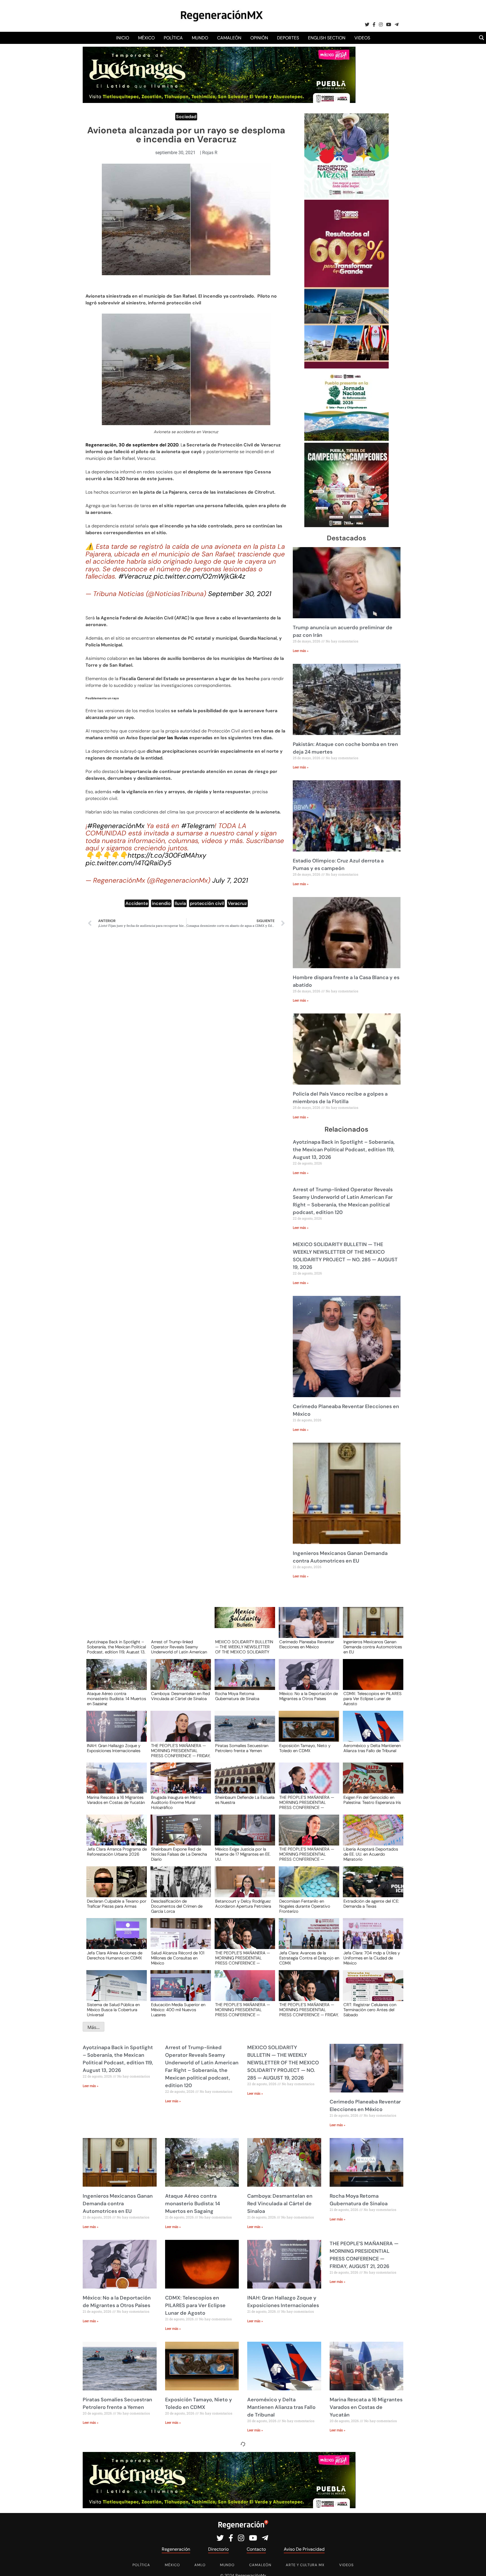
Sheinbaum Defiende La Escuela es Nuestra (245, 1800)
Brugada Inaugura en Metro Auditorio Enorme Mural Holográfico (176, 1802)
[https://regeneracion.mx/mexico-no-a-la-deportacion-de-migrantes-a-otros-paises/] (307, 1680)
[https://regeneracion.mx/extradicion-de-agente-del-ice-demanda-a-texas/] (371, 1887)
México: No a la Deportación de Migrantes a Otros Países (309, 1696)
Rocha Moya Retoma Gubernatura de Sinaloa (237, 1696)
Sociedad (186, 117)
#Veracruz (135, 576)
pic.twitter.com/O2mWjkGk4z (199, 576)
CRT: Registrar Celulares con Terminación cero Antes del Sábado (370, 2009)
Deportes (288, 38)
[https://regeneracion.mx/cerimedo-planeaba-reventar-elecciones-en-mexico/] (307, 1628)
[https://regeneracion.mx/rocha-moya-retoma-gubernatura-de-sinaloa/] (243, 1680)
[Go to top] (475, 2565)
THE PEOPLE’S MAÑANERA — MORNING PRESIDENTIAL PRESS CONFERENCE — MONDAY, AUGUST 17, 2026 (243, 2009)
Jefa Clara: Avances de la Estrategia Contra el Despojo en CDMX (309, 1958)
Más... (94, 2027)
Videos (362, 38)
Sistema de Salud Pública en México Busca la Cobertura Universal (113, 2009)
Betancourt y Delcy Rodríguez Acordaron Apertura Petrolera (243, 1904)
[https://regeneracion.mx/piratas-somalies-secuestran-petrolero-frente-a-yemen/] (243, 1731)
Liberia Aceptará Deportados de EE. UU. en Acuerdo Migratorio (371, 1854)
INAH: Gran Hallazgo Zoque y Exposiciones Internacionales (114, 1748)
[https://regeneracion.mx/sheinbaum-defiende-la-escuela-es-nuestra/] (243, 1783)
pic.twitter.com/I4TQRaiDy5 (129, 863)
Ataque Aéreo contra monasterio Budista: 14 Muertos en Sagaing (116, 1698)
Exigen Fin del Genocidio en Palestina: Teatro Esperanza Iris (372, 1800)
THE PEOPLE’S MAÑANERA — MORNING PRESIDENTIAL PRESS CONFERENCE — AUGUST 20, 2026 (307, 1802)
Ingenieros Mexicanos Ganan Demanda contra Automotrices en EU (373, 1647)
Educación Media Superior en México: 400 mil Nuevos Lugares (178, 2009)
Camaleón (229, 38)
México (146, 38)
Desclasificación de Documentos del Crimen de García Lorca (177, 1906)
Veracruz (237, 903)
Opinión (259, 38)
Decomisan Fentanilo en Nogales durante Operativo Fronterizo (305, 1906)
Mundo (200, 38)
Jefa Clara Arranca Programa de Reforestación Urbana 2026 (117, 1852)
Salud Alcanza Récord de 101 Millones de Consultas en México (178, 1958)
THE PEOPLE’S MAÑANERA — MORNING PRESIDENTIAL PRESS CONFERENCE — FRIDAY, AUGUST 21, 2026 (181, 1750)
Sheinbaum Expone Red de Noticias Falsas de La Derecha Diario (179, 1854)
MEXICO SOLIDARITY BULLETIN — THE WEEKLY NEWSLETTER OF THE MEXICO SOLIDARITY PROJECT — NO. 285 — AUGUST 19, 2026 (244, 1647)
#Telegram (198, 826)
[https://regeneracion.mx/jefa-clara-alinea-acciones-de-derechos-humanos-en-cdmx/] (115, 1939)
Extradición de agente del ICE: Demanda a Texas (371, 1904)
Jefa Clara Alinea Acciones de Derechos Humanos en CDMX (115, 1956)
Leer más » (301, 651)
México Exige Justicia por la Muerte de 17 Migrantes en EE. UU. (243, 1854)
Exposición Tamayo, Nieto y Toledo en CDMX (305, 1748)
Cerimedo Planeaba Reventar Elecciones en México (307, 1645)
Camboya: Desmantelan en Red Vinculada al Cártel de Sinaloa (180, 1696)
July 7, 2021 (230, 880)
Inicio (123, 38)
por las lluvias (173, 738)
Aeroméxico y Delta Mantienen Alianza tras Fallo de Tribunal (372, 1748)
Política (173, 38)
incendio (161, 903)
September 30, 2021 (240, 594)
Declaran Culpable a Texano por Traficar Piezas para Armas (117, 1904)
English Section (327, 38)
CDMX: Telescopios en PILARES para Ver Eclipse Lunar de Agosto (373, 1698)
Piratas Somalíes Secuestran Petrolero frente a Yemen (242, 1748)
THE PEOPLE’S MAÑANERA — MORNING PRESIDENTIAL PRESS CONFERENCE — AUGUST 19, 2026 (307, 1854)
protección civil (207, 903)
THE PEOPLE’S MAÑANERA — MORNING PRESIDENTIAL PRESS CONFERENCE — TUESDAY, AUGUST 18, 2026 (243, 1958)
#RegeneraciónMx (116, 826)
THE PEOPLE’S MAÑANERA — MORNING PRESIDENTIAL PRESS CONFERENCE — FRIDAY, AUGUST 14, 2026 (309, 2009)
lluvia (180, 903)
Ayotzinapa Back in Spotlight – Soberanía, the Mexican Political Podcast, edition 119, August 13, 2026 (344, 1150)
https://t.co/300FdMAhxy (167, 855)
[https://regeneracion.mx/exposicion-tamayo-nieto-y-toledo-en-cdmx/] (307, 1731)
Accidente (137, 903)
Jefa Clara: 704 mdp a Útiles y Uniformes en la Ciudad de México (372, 1958)
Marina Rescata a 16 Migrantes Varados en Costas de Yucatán (116, 1800)
